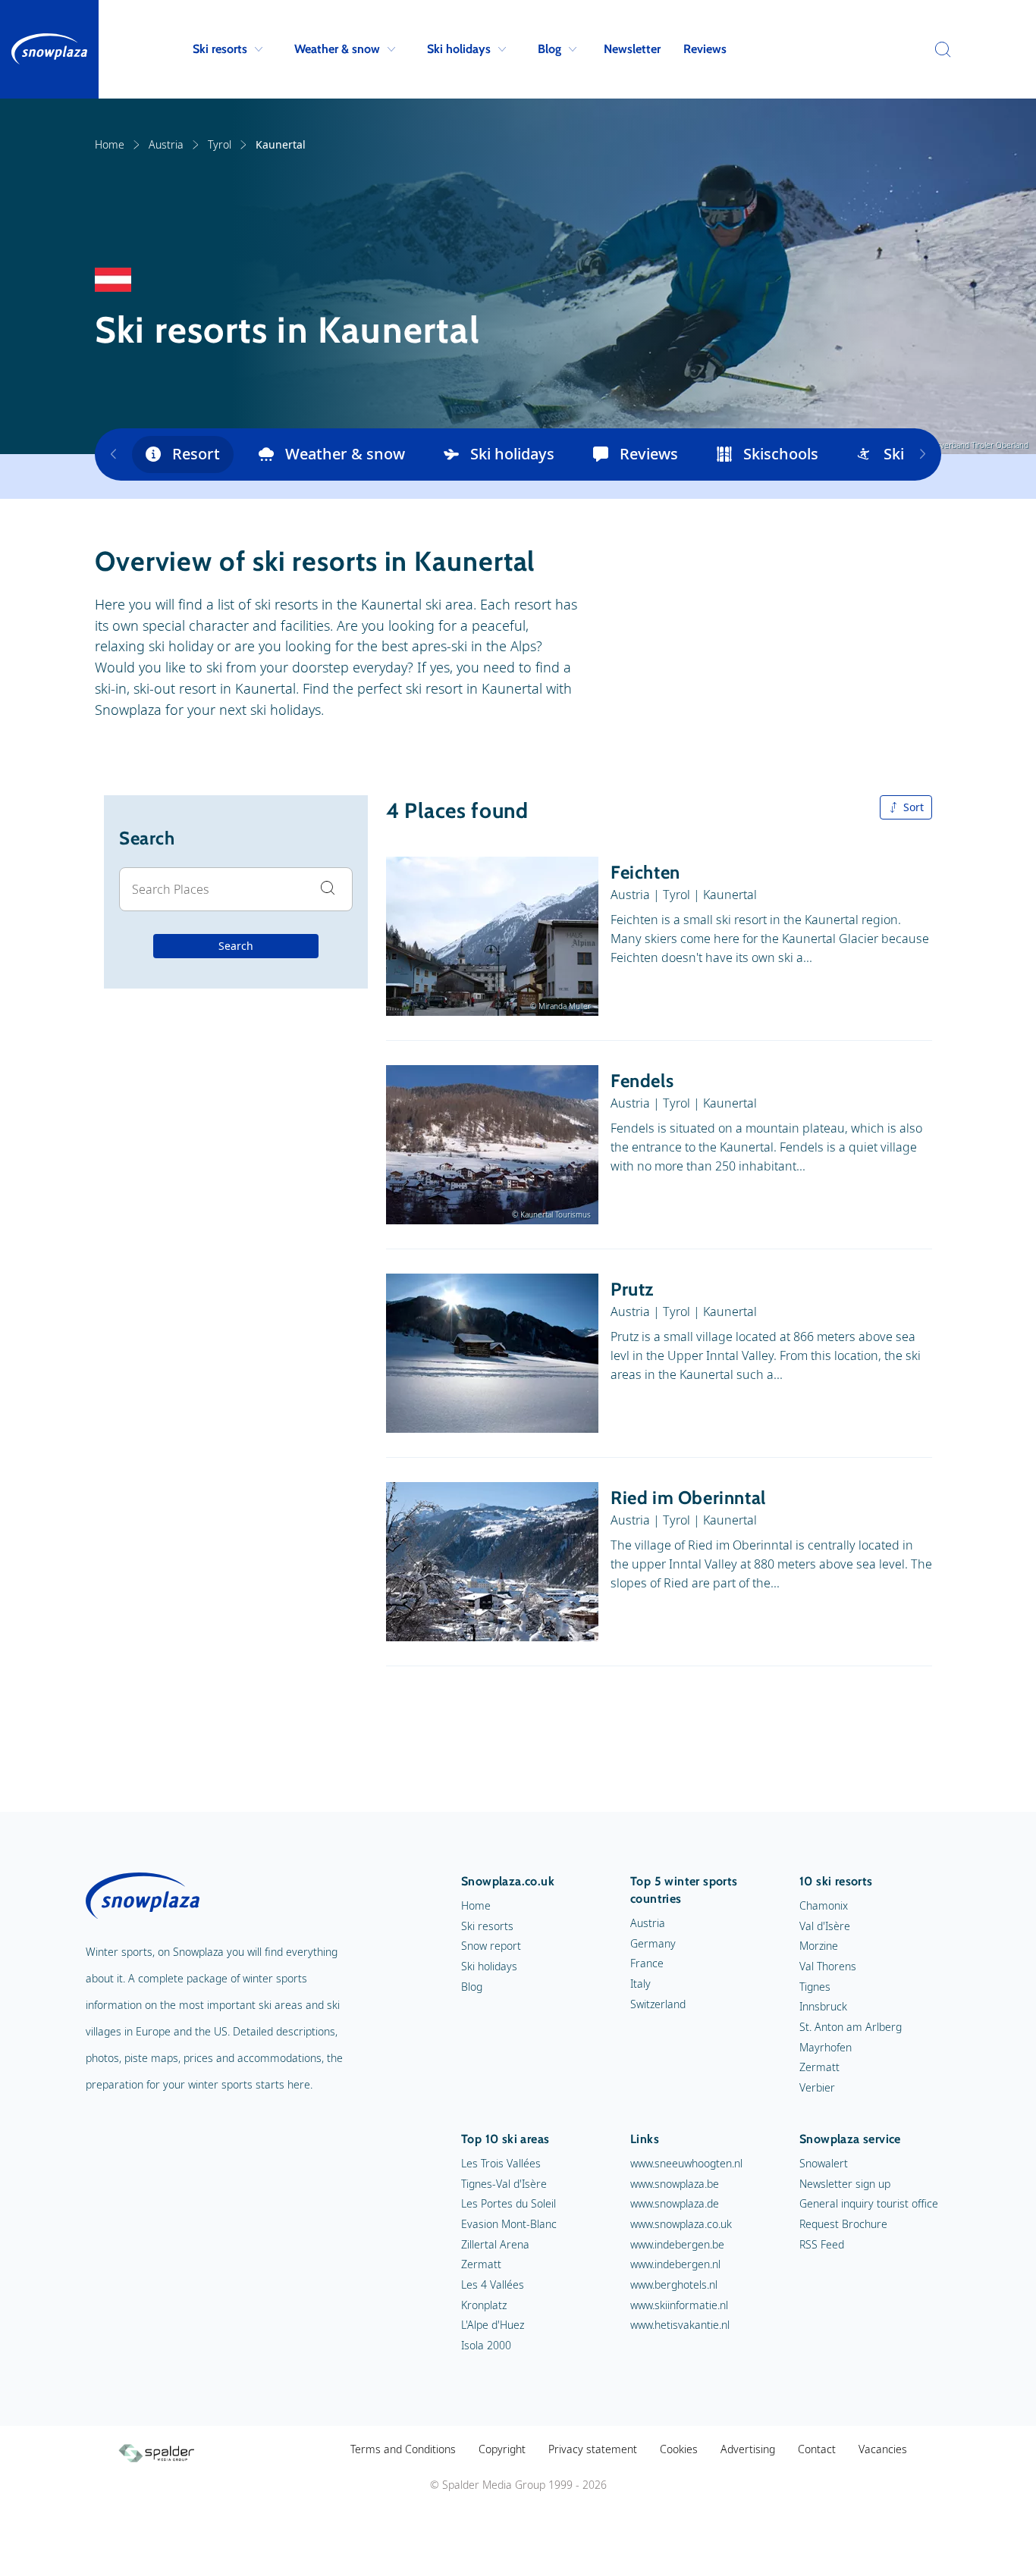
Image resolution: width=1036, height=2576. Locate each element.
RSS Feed (822, 2244)
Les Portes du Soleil (509, 2203)
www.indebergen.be (677, 2244)
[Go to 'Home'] (49, 49)
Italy (640, 1984)
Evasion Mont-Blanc (509, 2224)
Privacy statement (593, 2449)
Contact (817, 2449)
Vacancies (883, 2449)
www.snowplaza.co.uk (681, 2224)
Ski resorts (220, 49)
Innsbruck (823, 2006)
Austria (166, 144)
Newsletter (632, 49)
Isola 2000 (486, 2345)
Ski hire (910, 454)
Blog (549, 49)
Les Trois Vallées (501, 2163)
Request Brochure (843, 2224)
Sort (914, 807)
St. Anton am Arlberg (851, 2027)
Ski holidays (459, 49)
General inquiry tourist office (869, 2203)
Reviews (705, 49)
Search (236, 946)
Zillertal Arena (495, 2244)
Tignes (815, 1987)
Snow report (491, 1946)
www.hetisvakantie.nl (680, 2325)
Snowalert (824, 2163)
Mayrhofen (826, 2047)
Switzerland (658, 2004)
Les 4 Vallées (493, 2285)
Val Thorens (828, 1966)
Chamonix (824, 1905)
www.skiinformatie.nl (679, 2305)
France (647, 1963)
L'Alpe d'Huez (493, 2325)
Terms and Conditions (403, 2449)
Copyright (502, 2449)
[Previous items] (113, 454)
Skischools (781, 454)
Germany (653, 1943)
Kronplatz (484, 2305)
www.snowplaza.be (675, 2184)
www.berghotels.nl (674, 2285)
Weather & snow (337, 49)
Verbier (817, 2087)
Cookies (679, 2449)
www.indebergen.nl (675, 2264)
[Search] (939, 49)
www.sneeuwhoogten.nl (686, 2163)
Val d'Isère (825, 1926)
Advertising (748, 2449)
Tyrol (220, 144)
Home (110, 144)
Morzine (819, 1946)
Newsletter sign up (845, 2184)
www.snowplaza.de (675, 2203)
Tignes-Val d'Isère (504, 2184)
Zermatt (819, 2067)
